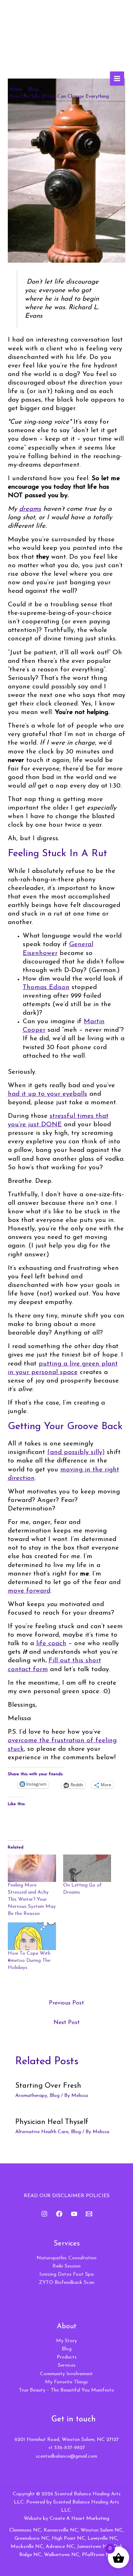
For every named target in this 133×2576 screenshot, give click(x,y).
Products (67, 2357)
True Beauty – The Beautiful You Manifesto (66, 2390)
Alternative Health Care (42, 2132)
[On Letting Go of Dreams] (87, 1868)
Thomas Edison (46, 988)
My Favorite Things (66, 2382)
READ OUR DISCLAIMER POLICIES (67, 2196)
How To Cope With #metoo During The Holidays (29, 1961)
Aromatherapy (31, 2096)
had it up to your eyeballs (48, 1094)
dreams (30, 509)
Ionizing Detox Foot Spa (66, 2274)
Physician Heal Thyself (52, 2122)
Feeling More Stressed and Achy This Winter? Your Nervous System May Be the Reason (32, 1899)
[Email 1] (89, 2214)
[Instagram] (44, 2214)
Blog (55, 2096)
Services (67, 2365)
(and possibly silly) (76, 1452)
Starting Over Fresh (48, 2086)
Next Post (67, 2023)
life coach (51, 1644)
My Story (66, 2341)
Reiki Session (66, 2266)
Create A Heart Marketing (79, 2519)
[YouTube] (74, 2214)
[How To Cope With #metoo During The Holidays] (32, 1936)
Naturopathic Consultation (66, 2258)
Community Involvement (66, 2374)
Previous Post (66, 2003)
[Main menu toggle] (117, 79)
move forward (29, 1591)
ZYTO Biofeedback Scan (67, 2283)
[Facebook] (59, 2214)
